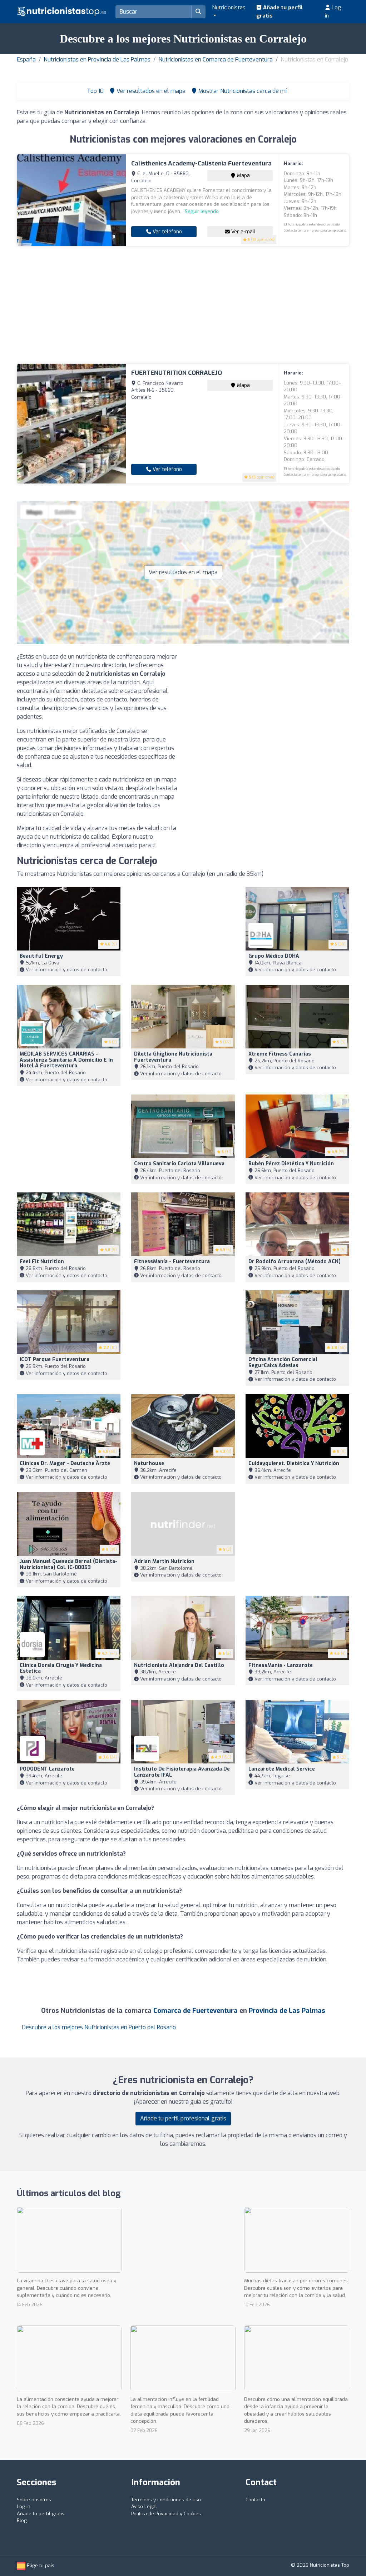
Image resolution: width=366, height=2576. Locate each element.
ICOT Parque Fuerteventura (55, 1359)
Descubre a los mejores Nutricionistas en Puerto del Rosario (99, 2027)
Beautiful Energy (41, 956)
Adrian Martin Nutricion (164, 1561)
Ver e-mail (243, 232)
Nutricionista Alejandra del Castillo (179, 1665)
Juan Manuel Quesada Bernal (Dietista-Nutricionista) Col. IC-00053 (68, 1564)
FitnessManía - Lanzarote (281, 1665)
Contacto (255, 2500)
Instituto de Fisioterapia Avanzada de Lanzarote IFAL (182, 1772)
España (26, 59)
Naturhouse (149, 1463)
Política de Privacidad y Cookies (166, 2514)
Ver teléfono (167, 232)
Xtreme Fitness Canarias (280, 1054)
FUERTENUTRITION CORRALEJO (177, 373)
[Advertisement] (183, 305)
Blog (22, 2520)
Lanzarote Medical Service (282, 1769)
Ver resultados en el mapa (183, 572)
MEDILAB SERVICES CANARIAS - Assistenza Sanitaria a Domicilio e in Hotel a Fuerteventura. (66, 1060)
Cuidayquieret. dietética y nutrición (294, 1463)
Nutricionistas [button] (229, 8)
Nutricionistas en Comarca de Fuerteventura (216, 59)
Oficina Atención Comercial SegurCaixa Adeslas (283, 1363)
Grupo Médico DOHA (274, 956)
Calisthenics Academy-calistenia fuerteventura (201, 163)
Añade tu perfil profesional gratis (183, 2118)
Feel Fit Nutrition (42, 1262)
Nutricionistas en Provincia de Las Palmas (97, 59)
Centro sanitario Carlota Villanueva (179, 1164)
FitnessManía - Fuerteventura (172, 1262)
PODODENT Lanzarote (47, 1769)
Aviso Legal (144, 2506)
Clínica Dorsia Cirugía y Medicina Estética (61, 1668)
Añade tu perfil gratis (280, 12)
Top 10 (95, 91)
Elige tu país (40, 2565)
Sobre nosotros (34, 2500)
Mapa (243, 176)
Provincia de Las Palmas (287, 2011)
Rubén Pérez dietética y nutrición (291, 1164)
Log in (333, 12)
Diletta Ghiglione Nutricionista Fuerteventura (173, 1057)
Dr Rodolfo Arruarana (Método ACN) (295, 1262)
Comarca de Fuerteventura (196, 2011)
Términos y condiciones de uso (166, 2500)
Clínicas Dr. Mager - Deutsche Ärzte (65, 1463)
